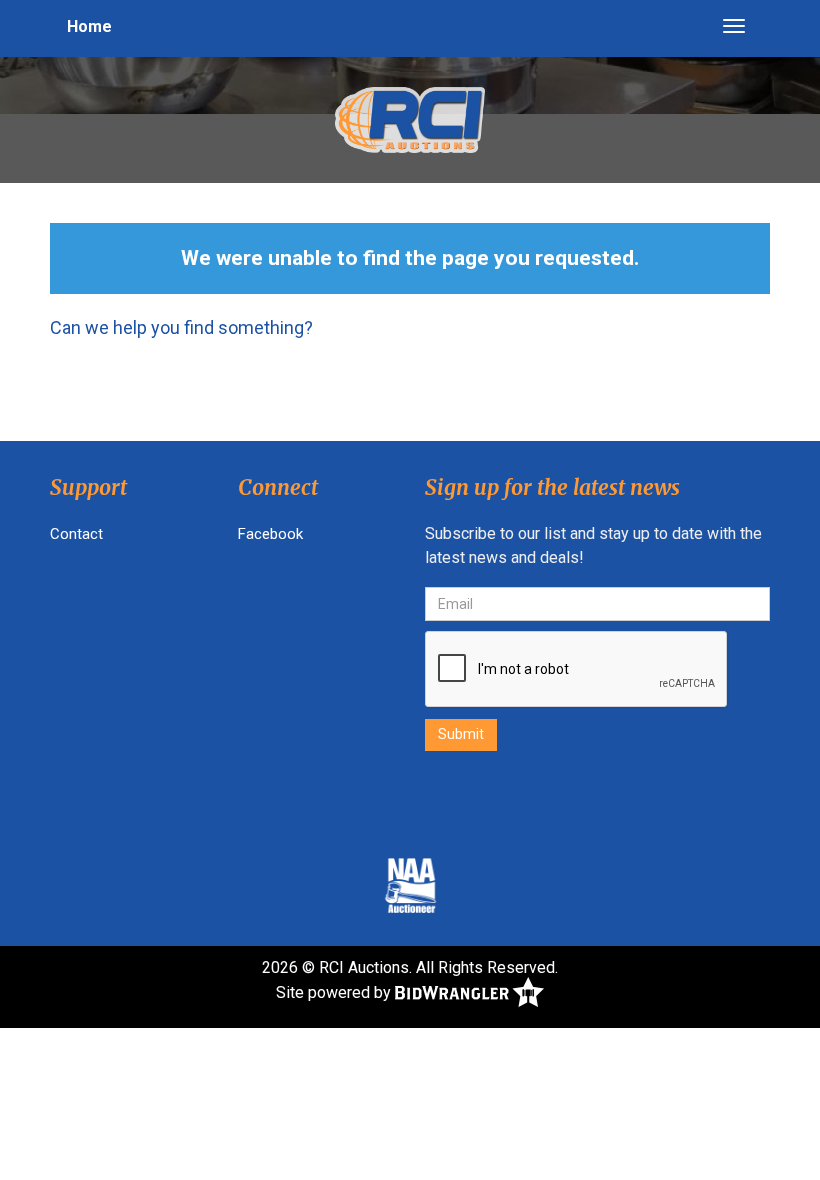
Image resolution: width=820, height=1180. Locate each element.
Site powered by (335, 992)
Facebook (270, 534)
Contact (76, 534)
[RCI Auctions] (410, 118)
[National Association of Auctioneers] (410, 884)
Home (89, 26)
